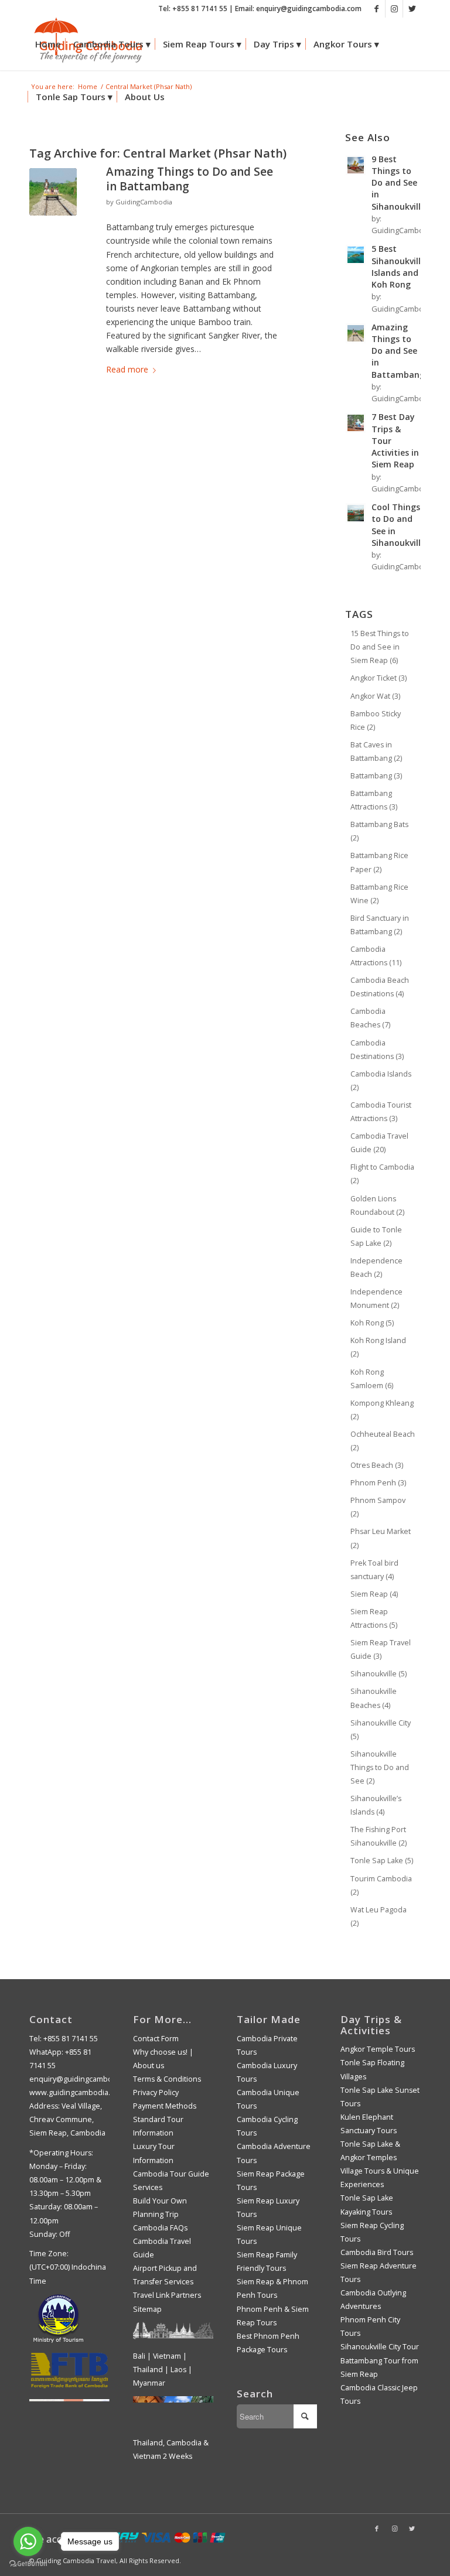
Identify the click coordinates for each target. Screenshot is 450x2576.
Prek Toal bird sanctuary (374, 1570)
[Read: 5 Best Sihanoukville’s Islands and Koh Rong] (356, 255)
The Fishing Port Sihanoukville (379, 1836)
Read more (127, 369)
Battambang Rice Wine (379, 894)
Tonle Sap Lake (382, 1861)
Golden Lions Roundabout (377, 1205)
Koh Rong (372, 1323)
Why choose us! (160, 2052)
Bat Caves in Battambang (376, 751)
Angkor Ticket (379, 678)
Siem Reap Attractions (374, 1618)
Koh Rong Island (378, 1347)
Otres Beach (377, 1465)
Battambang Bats (379, 831)
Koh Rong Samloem (372, 1379)
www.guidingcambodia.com (77, 2092)
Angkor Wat (375, 696)
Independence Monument (376, 1299)
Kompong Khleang (382, 1410)
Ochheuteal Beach (383, 1441)
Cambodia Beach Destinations (380, 987)
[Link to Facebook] (376, 9)
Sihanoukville (379, 1674)
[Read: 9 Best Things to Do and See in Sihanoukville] (356, 165)
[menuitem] (48, 44)
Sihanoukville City (381, 1730)
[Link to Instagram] (394, 9)
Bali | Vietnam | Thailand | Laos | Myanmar (163, 2370)
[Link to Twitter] (412, 9)
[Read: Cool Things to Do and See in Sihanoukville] (356, 513)
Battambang (376, 776)
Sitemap (147, 2309)
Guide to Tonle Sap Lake (376, 1236)
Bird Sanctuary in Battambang (380, 925)
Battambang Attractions (374, 800)
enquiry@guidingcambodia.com (84, 2079)
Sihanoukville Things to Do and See (380, 1767)
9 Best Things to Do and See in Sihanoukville (398, 183)
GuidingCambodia (144, 202)
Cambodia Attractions (376, 956)
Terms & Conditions (167, 2079)
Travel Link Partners (167, 2295)
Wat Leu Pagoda (379, 1916)
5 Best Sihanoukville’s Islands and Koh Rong (401, 267)
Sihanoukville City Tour (380, 2347)
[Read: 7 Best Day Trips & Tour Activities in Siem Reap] (356, 423)
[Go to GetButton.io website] (28, 2564)
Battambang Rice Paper (379, 862)
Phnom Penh (378, 1483)
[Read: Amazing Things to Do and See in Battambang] (356, 333)
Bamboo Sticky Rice (376, 720)
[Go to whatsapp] (28, 2541)
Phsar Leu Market (381, 1538)
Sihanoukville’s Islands (376, 1805)
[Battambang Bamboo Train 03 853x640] (53, 192)
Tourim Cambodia (381, 1885)
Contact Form (156, 2039)
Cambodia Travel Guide (379, 1143)
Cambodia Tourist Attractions (381, 1112)
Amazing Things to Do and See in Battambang (190, 179)
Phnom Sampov (378, 1507)
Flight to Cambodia (382, 1174)
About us (149, 2066)
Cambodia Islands (381, 1081)
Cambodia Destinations (377, 1050)
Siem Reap (374, 1594)
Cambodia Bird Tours (377, 2252)
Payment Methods (165, 2106)
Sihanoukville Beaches (374, 1698)
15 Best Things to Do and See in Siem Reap (380, 647)
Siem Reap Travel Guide (381, 1649)
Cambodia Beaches (370, 1018)
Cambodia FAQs (160, 2228)
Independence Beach (376, 1267)
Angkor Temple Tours (378, 2049)
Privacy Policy (156, 2092)
